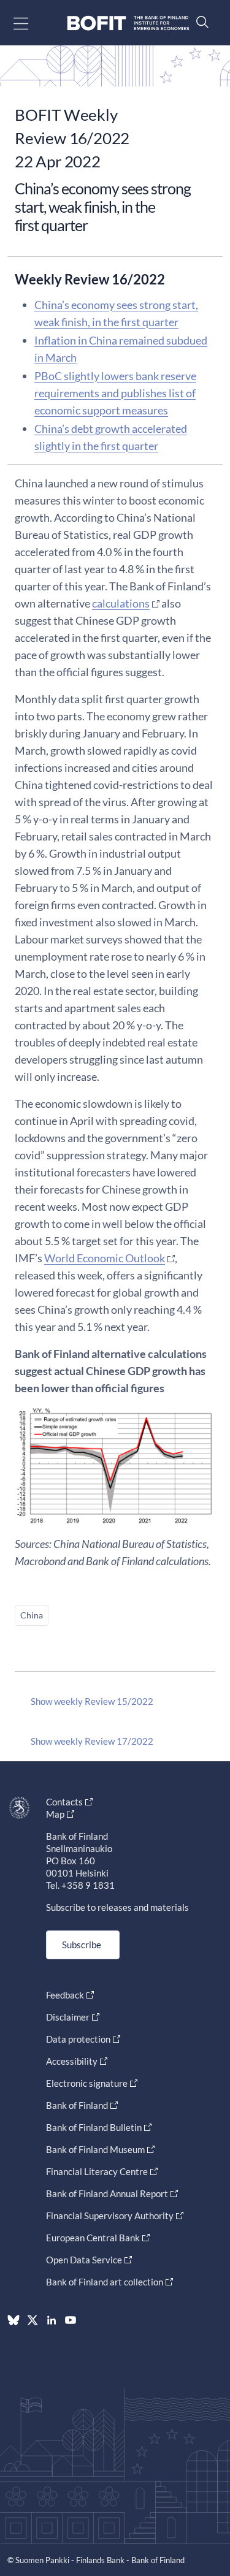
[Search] (199, 22)
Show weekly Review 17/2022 (92, 1741)
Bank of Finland (77, 2105)
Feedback (65, 1995)
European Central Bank (93, 2238)
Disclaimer (68, 2017)
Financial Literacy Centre (97, 2171)
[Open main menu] (32, 23)
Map (55, 1814)
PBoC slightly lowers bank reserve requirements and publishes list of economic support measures (115, 393)
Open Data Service (84, 2260)
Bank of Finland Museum (95, 2149)
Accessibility (72, 2061)
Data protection (78, 2039)
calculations (121, 603)
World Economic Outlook (105, 1258)
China (32, 1615)
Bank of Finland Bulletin (94, 2127)
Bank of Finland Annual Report (107, 2193)
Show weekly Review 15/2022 (92, 1701)
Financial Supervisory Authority (110, 2216)
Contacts (64, 1802)
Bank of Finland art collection (105, 2282)
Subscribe (82, 1945)
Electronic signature (87, 2083)
